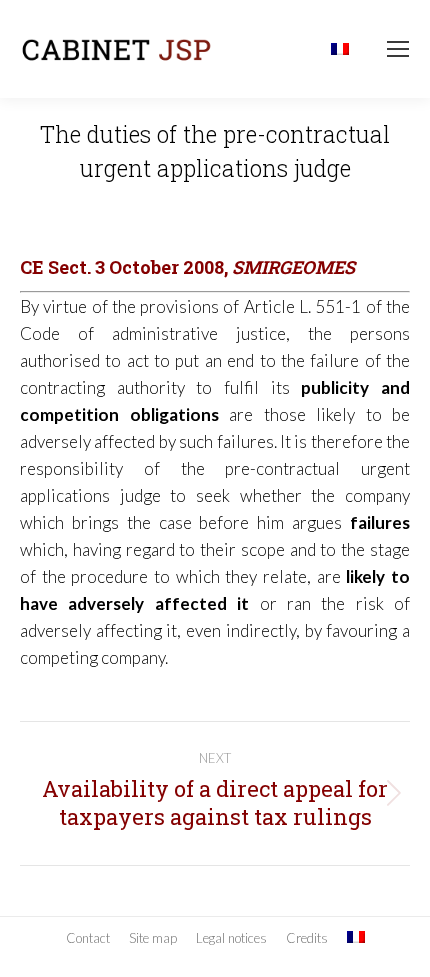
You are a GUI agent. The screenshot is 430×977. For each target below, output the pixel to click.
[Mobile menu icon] (398, 49)
